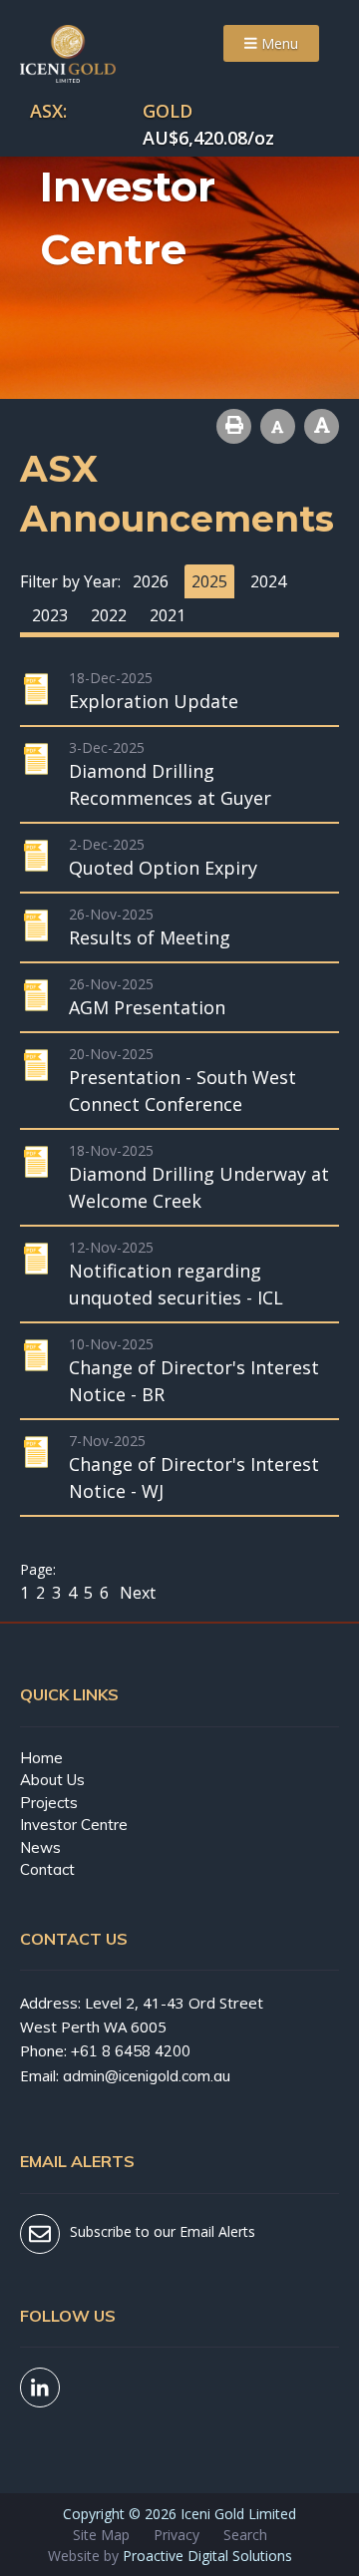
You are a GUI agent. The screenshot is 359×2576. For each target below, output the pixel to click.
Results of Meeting (150, 937)
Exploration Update (154, 701)
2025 (209, 581)
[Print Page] (234, 426)
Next (136, 1593)
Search (245, 2535)
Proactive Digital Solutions (207, 2556)
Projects (49, 1803)
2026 (151, 581)
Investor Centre (74, 1825)
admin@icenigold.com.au (147, 2076)
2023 (50, 615)
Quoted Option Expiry (163, 868)
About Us (52, 1780)
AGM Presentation (147, 1007)
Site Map (101, 2535)
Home (41, 1758)
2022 (109, 615)
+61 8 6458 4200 (131, 2051)
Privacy (177, 2535)
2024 (268, 581)
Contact (47, 1869)
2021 (168, 615)
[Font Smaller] (278, 426)
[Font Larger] (322, 426)
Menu (278, 43)
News (40, 1847)
